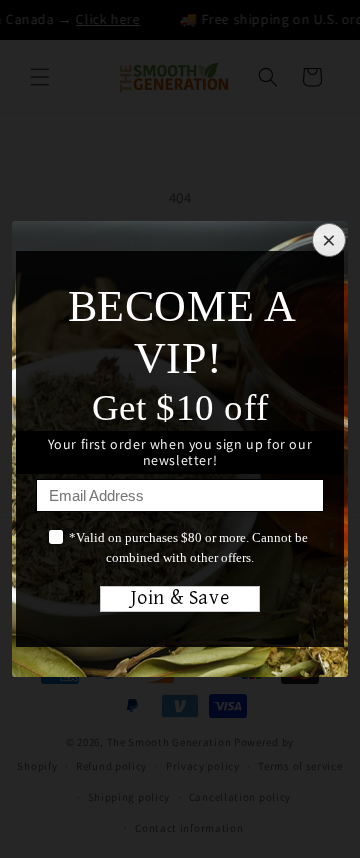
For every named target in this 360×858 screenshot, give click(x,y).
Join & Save (180, 598)
